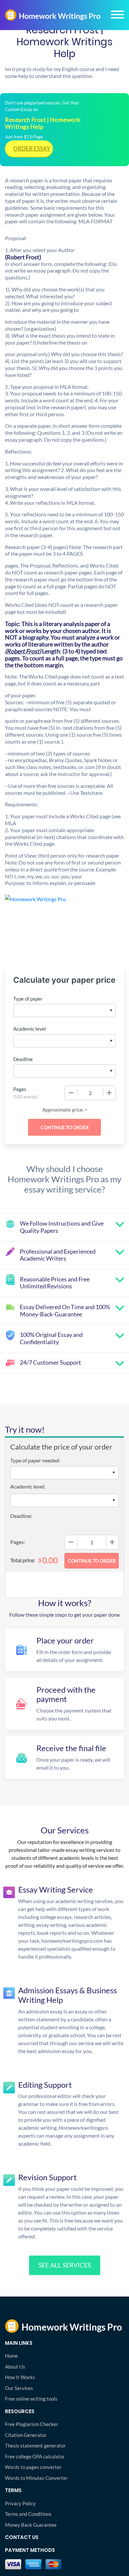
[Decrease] (71, 1093)
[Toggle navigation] (117, 15)
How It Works (20, 2377)
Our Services (19, 2388)
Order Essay (32, 148)
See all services (65, 2265)
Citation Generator (26, 2435)
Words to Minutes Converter (36, 2478)
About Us (15, 2367)
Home (11, 2356)
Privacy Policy (20, 2503)
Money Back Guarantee (31, 2525)
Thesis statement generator (35, 2446)
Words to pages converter (33, 2467)
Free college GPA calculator (35, 2456)
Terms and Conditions (28, 2514)
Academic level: (28, 1486)
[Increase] (109, 1093)
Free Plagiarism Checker (32, 2424)
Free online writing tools (31, 2399)
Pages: (18, 1542)
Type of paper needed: (35, 1460)
